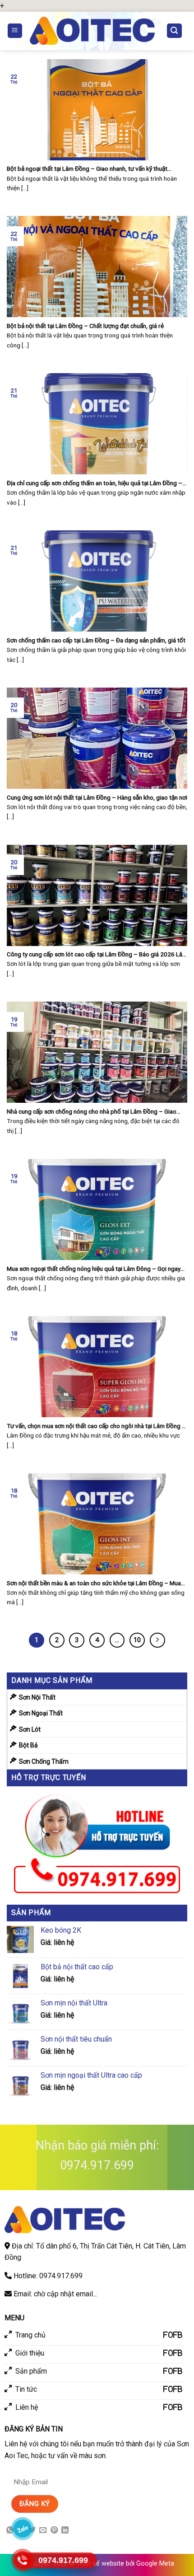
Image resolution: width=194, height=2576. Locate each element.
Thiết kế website (100, 2564)
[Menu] (15, 31)
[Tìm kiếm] (175, 31)
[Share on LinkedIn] (65, 2530)
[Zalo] (23, 2529)
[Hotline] (23, 2560)
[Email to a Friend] (43, 2530)
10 (137, 1640)
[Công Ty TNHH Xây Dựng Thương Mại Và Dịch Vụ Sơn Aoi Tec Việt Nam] (92, 31)
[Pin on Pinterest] (54, 2530)
